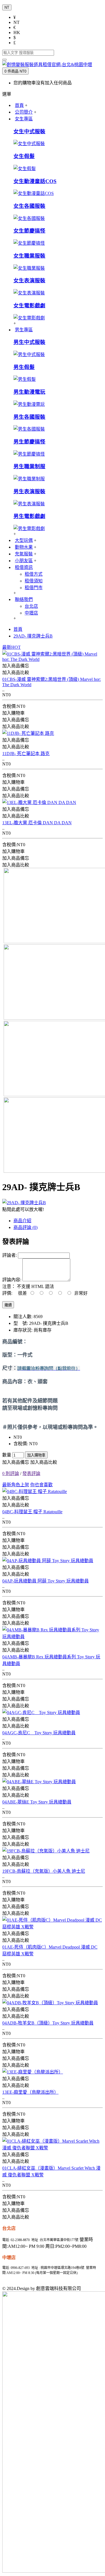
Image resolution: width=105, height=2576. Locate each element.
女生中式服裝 (29, 131)
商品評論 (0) (25, 1227)
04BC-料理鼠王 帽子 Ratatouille (32, 1512)
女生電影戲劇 (29, 306)
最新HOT (11, 647)
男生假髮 (24, 367)
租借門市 (34, 588)
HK (17, 32)
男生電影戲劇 (29, 516)
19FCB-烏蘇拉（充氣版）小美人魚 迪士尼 (44, 1871)
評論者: (10, 1255)
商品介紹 (22, 1221)
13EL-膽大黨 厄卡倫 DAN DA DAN (37, 823)
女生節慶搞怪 (29, 231)
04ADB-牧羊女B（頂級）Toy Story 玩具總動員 (48, 2023)
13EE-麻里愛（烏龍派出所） (30, 2092)
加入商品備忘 (16, 1462)
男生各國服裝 (29, 417)
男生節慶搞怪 (29, 442)
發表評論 (31, 1473)
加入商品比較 (44, 1462)
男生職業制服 (29, 466)
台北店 (31, 606)
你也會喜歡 (41, 1485)
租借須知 (34, 581)
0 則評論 (11, 1473)
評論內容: (12, 1280)
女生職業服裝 (29, 256)
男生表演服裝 (29, 491)
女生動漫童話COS (35, 181)
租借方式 (34, 574)
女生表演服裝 (29, 281)
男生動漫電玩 (29, 392)
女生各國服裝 (29, 206)
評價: (7, 1293)
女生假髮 (24, 156)
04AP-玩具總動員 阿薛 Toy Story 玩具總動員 (46, 1581)
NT (17, 22)
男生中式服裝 (29, 342)
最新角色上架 (16, 1485)
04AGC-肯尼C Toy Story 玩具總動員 (39, 1733)
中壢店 (31, 613)
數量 (7, 1455)
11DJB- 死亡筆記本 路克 (26, 754)
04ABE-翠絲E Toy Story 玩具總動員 (37, 1802)
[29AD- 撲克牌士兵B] (24, 1203)
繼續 (8, 1305)
